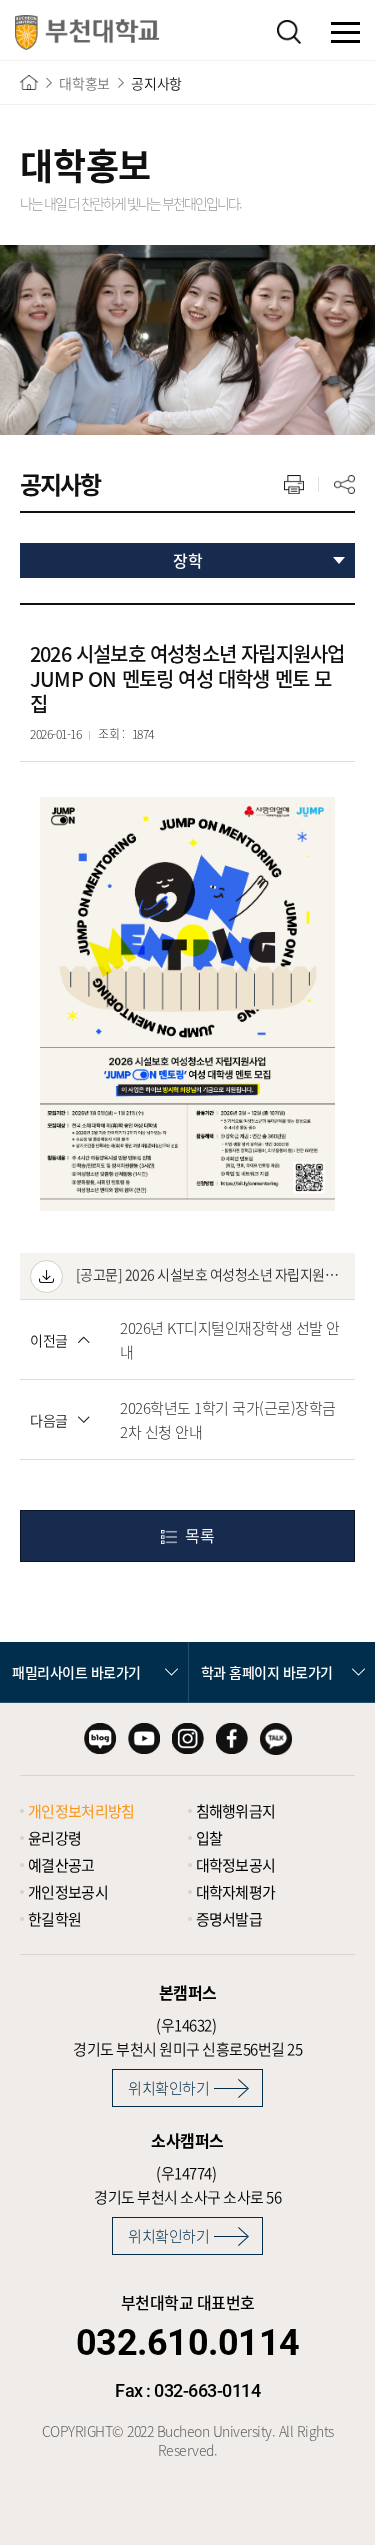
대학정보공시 (236, 1865)
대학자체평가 (236, 1892)
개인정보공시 (68, 1892)
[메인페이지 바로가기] (87, 32)
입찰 (209, 1838)
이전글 (49, 1340)
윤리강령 (54, 1838)
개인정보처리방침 (81, 1811)
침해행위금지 (236, 1811)
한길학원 (54, 1919)
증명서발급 (229, 1919)
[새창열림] (100, 1739)
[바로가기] (29, 82)
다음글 (49, 1420)
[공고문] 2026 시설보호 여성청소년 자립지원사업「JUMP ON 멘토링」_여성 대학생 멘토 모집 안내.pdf (209, 1274)
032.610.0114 (188, 2343)
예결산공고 (61, 1865)
